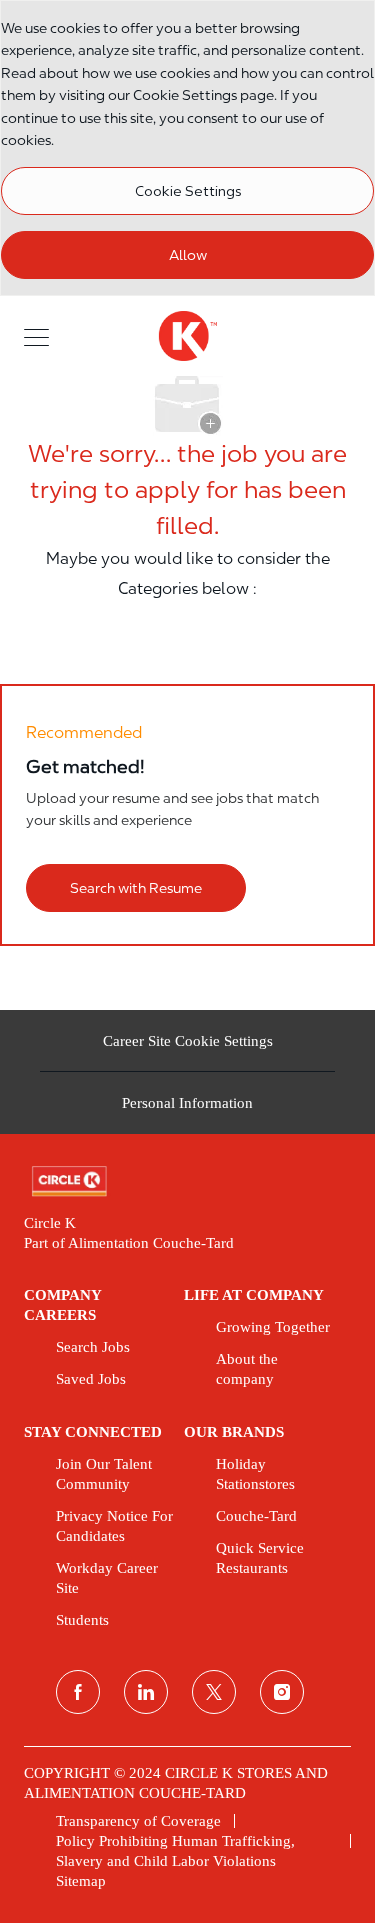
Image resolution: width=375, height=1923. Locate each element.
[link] (187, 1181)
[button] (36, 335)
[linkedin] (146, 1692)
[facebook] (78, 1692)
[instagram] (282, 1692)
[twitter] (214, 1692)
